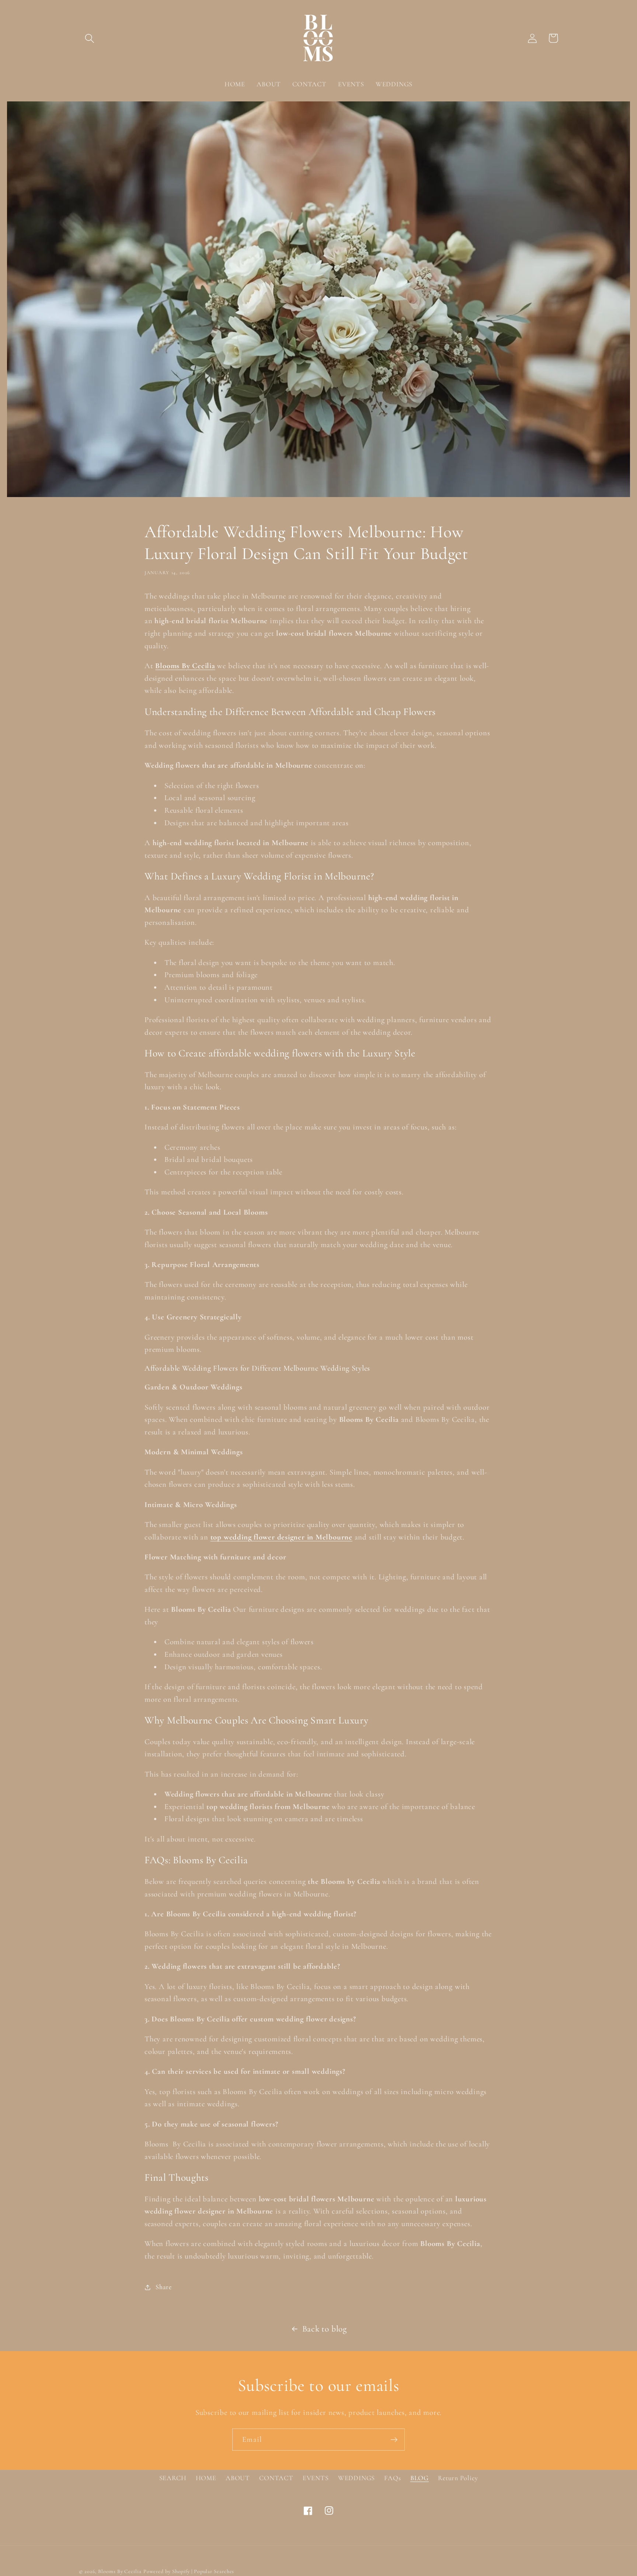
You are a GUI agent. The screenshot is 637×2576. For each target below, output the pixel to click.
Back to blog (325, 2329)
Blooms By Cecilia (120, 2571)
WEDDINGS (356, 2478)
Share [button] (164, 2287)
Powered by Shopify (167, 2571)
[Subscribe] (394, 2440)
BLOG (420, 2478)
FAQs (392, 2478)
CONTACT (276, 2478)
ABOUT (238, 2478)
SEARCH (173, 2478)
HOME (206, 2478)
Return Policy (458, 2478)
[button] (89, 38)
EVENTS (316, 2478)
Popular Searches (214, 2571)
